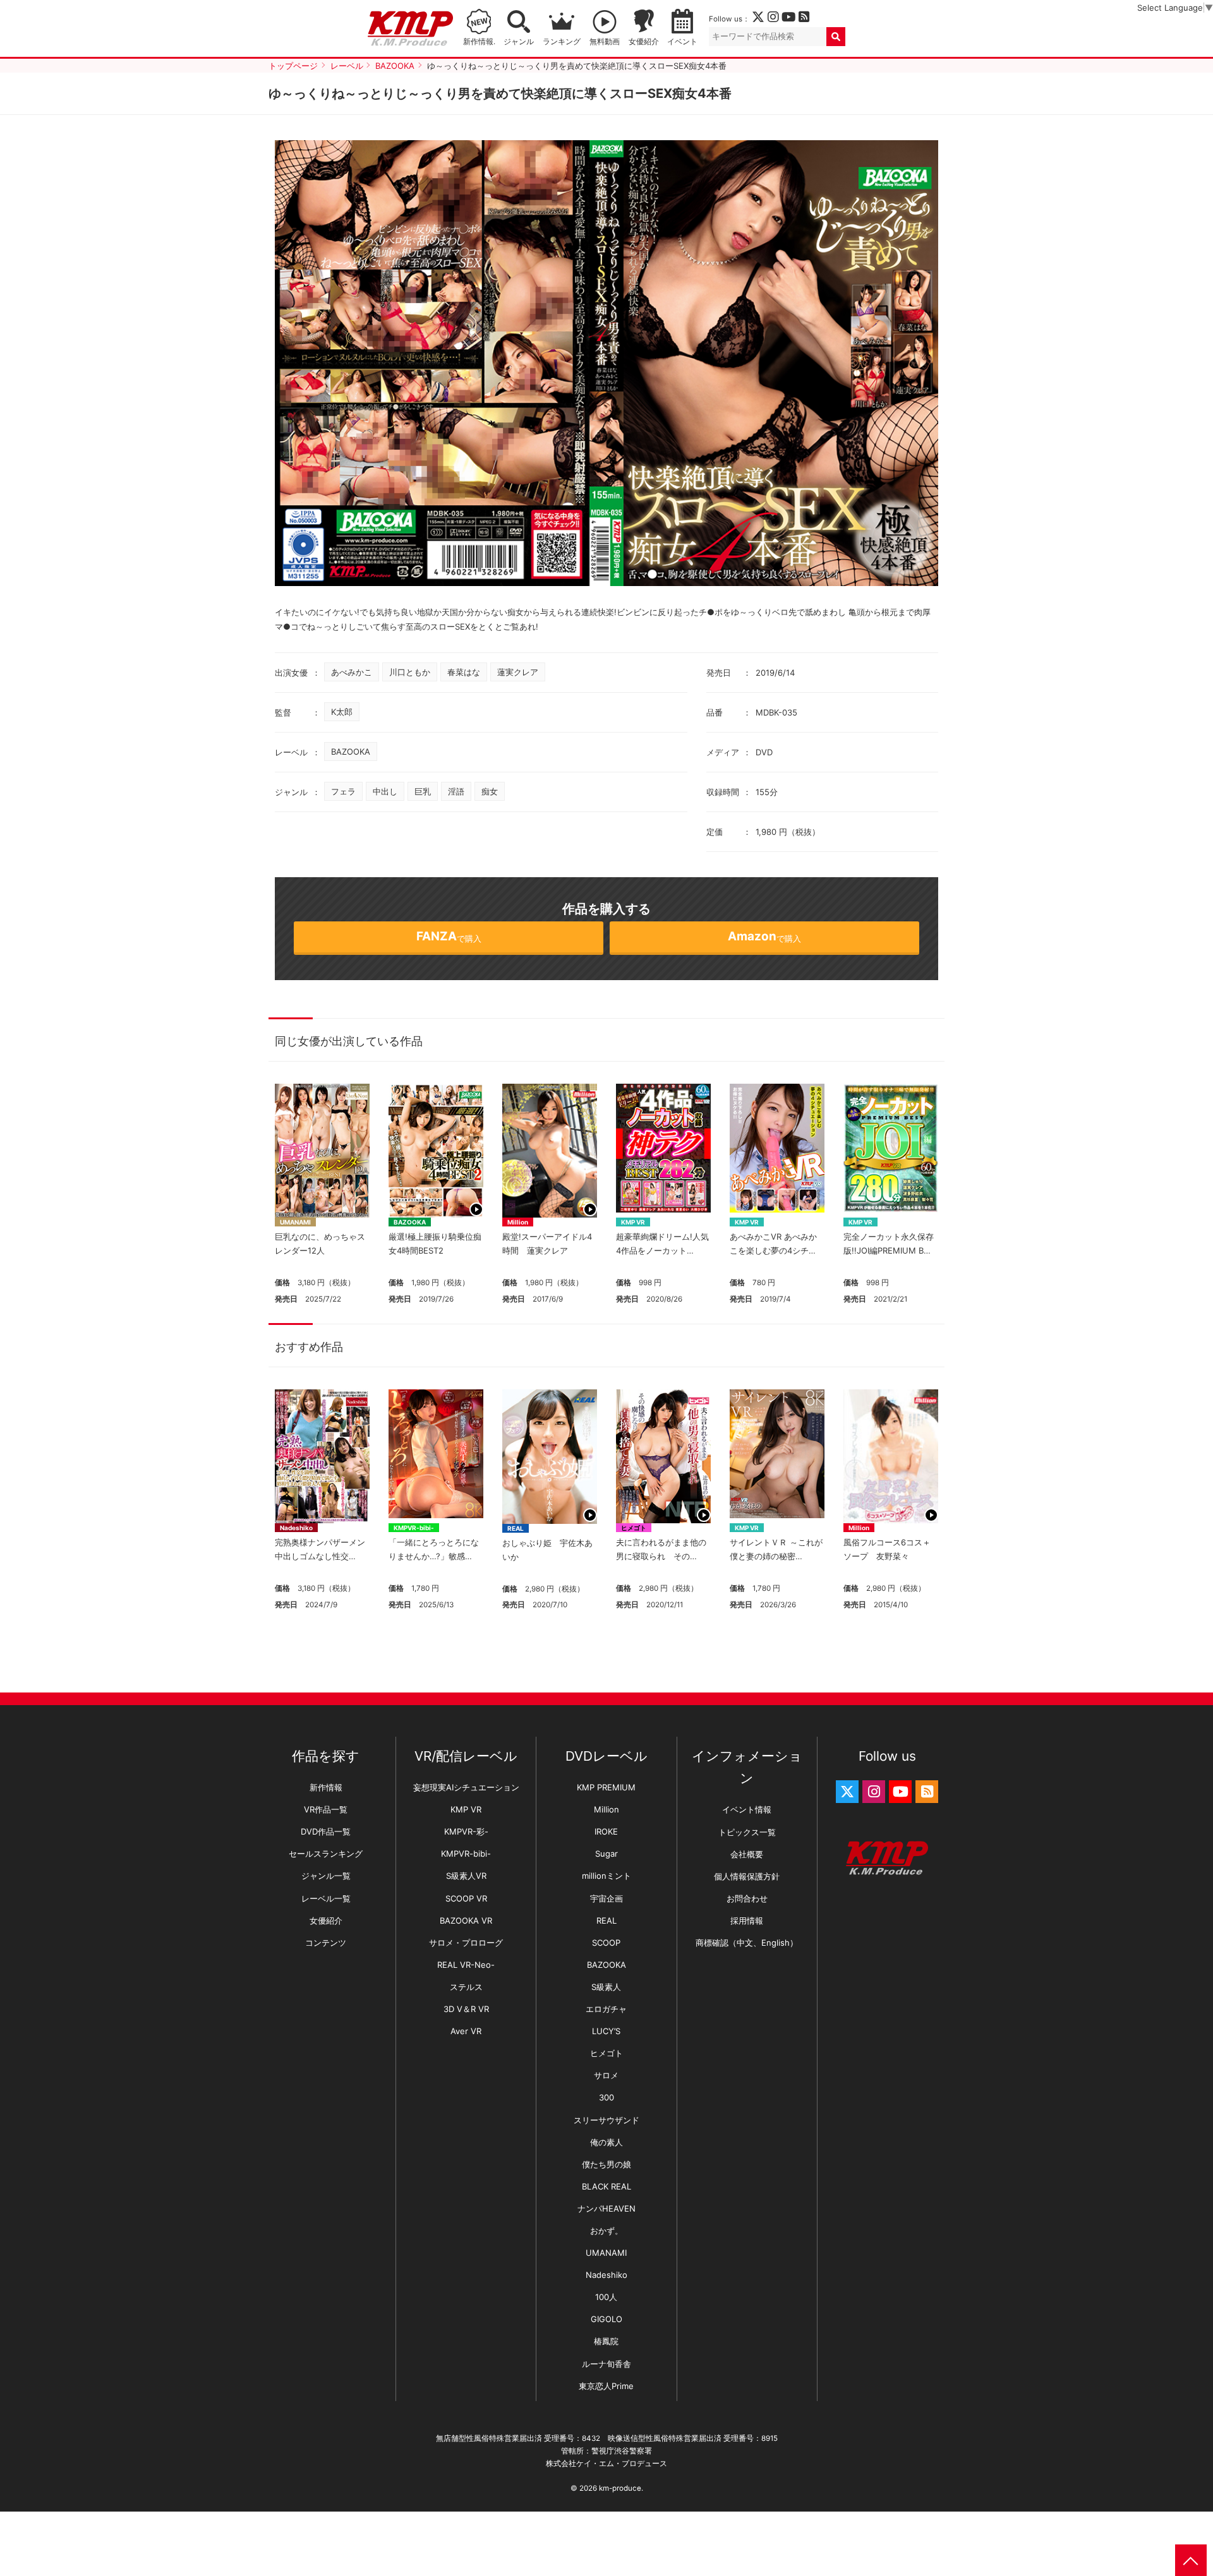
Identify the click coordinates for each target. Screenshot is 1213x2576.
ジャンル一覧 (326, 1876)
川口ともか (410, 672)
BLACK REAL (606, 2186)
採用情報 (747, 1920)
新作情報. (479, 42)
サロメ (606, 2075)
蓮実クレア (518, 672)
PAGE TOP (1191, 2560)
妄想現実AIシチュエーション (466, 1787)
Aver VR (466, 2031)
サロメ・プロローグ (466, 1943)
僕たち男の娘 (606, 2164)
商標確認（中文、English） (747, 1943)
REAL (516, 1528)
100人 (606, 2297)
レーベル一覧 (326, 1898)
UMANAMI (295, 1222)
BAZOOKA (351, 752)
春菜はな (464, 672)
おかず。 (606, 2231)
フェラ (343, 791)
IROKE (606, 1831)
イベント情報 (747, 1809)
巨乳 (423, 791)
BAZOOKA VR (466, 1920)
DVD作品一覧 (326, 1831)
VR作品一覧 (326, 1809)
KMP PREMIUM (606, 1787)
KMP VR (633, 1222)
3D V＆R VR (466, 2009)
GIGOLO (606, 2319)
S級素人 (606, 1987)
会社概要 (747, 1854)
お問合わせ (747, 1898)
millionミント (606, 1876)
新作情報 (326, 1787)
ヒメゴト (634, 1528)
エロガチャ (606, 2009)
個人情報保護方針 (747, 1876)
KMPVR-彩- (466, 1831)
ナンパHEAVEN (606, 2208)
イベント (682, 42)
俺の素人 (606, 2142)
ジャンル (519, 42)
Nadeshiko (296, 1528)
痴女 (490, 791)
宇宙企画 (606, 1898)
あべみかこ (352, 672)
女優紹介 (644, 42)
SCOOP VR (466, 1898)
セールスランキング (326, 1854)
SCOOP (606, 1943)
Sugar (606, 1854)
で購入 (449, 936)
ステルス (466, 1987)
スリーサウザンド (606, 2120)
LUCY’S (606, 2031)
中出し (385, 791)
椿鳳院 (606, 2341)
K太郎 (342, 712)
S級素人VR (466, 1876)
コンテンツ (326, 1943)
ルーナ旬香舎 (606, 2364)
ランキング (562, 42)
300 (606, 2097)
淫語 (456, 791)
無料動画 (605, 42)
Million (518, 1222)
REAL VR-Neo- (466, 1965)
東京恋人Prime (606, 2386)
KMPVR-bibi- (414, 1528)
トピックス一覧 (747, 1832)
